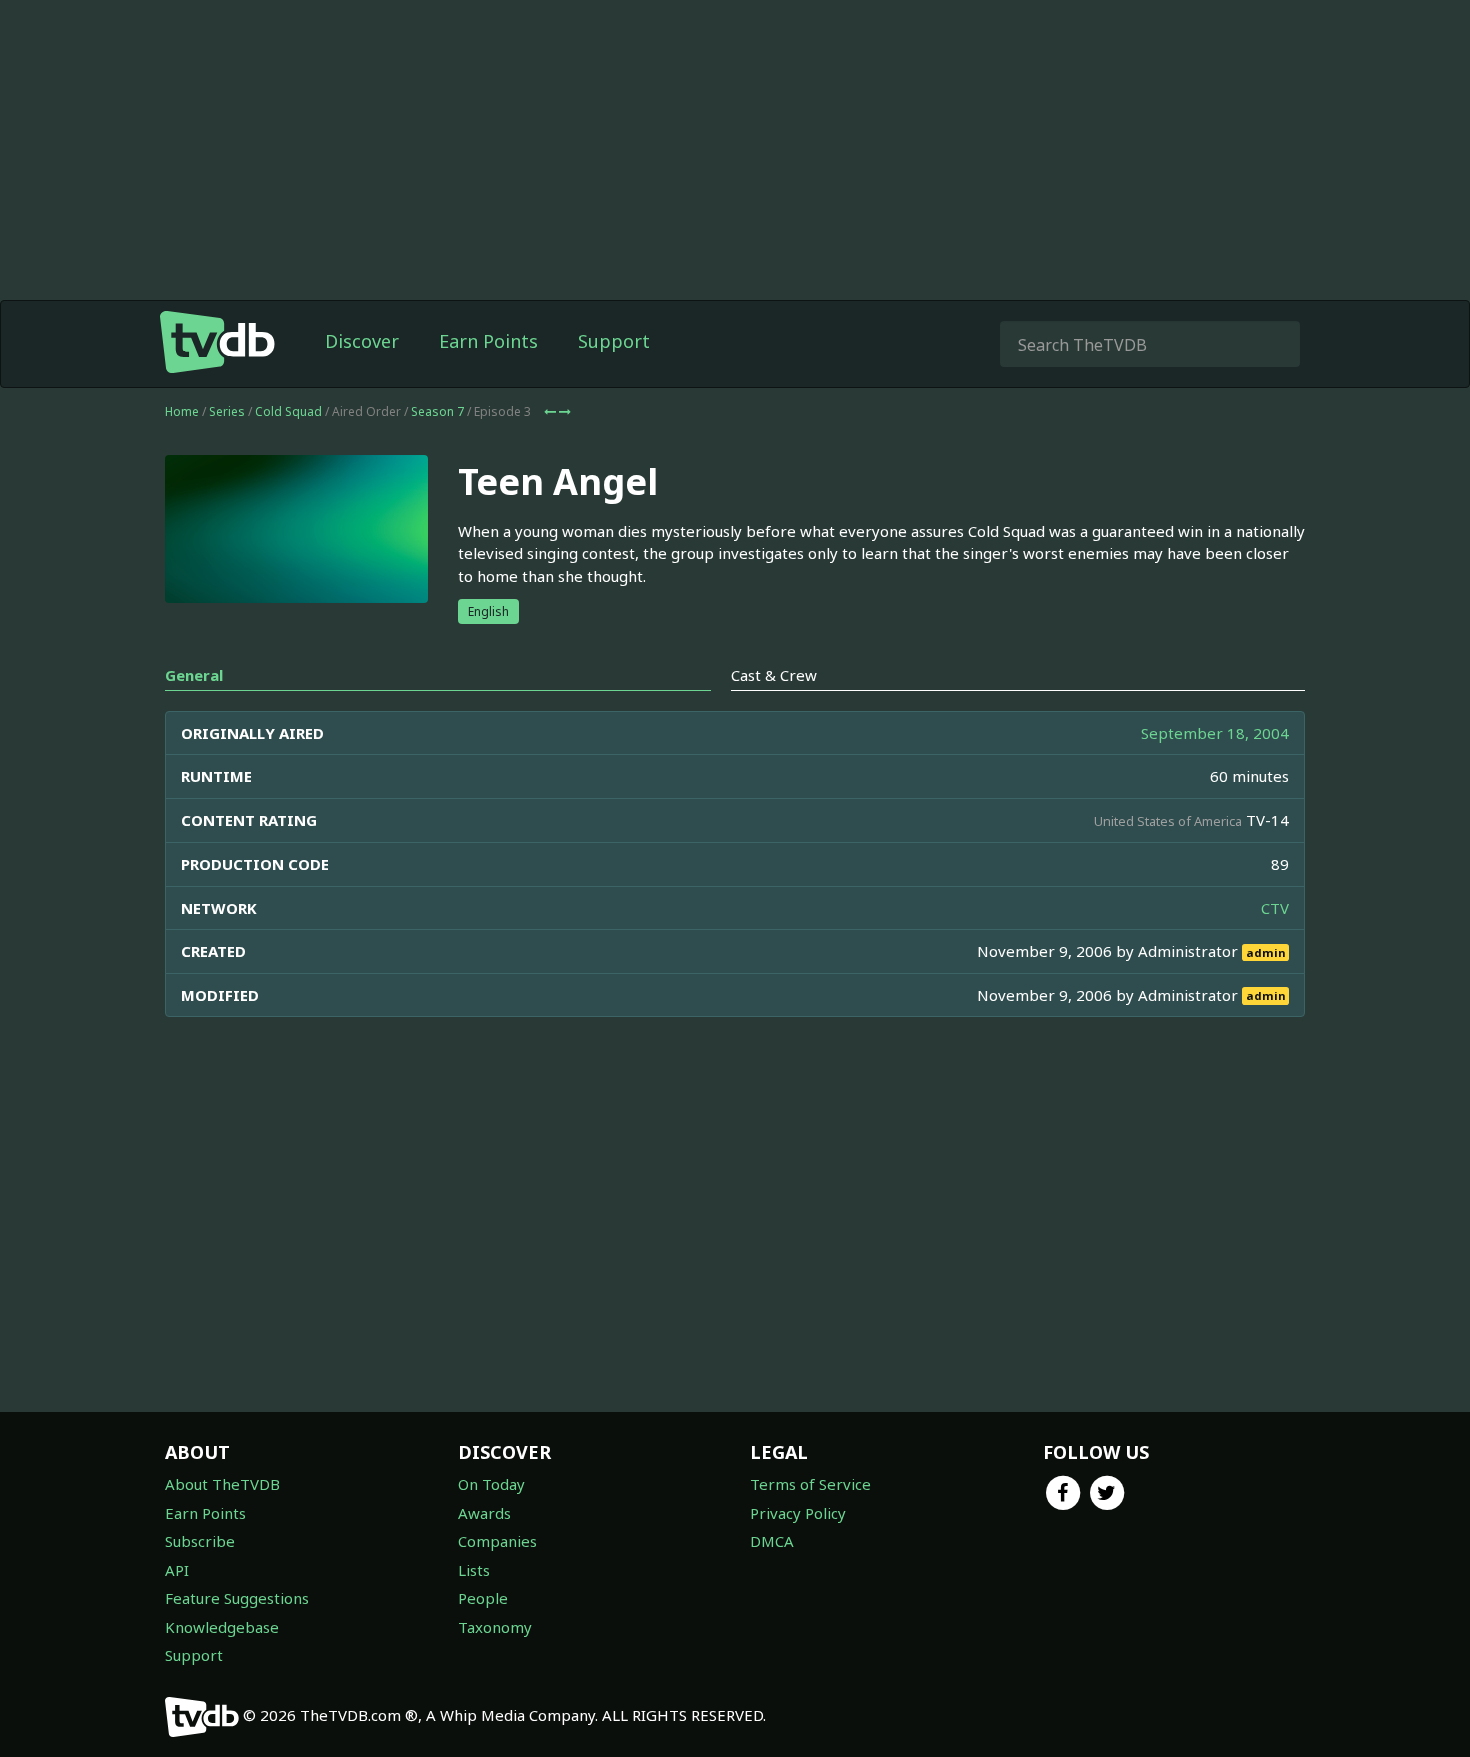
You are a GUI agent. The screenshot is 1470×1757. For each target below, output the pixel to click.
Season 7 (437, 411)
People (483, 1598)
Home (182, 411)
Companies (497, 1541)
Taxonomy (495, 1627)
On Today (491, 1484)
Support (614, 341)
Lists (474, 1570)
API (177, 1570)
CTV (1275, 908)
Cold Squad (288, 411)
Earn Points (488, 341)
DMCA (772, 1541)
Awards (484, 1513)
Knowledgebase (222, 1627)
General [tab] (194, 675)
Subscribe (200, 1541)
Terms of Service (810, 1484)
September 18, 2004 (1215, 733)
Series (227, 411)
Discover (362, 341)
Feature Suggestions (237, 1598)
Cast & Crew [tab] (774, 675)
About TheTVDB (222, 1484)
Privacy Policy (798, 1513)
